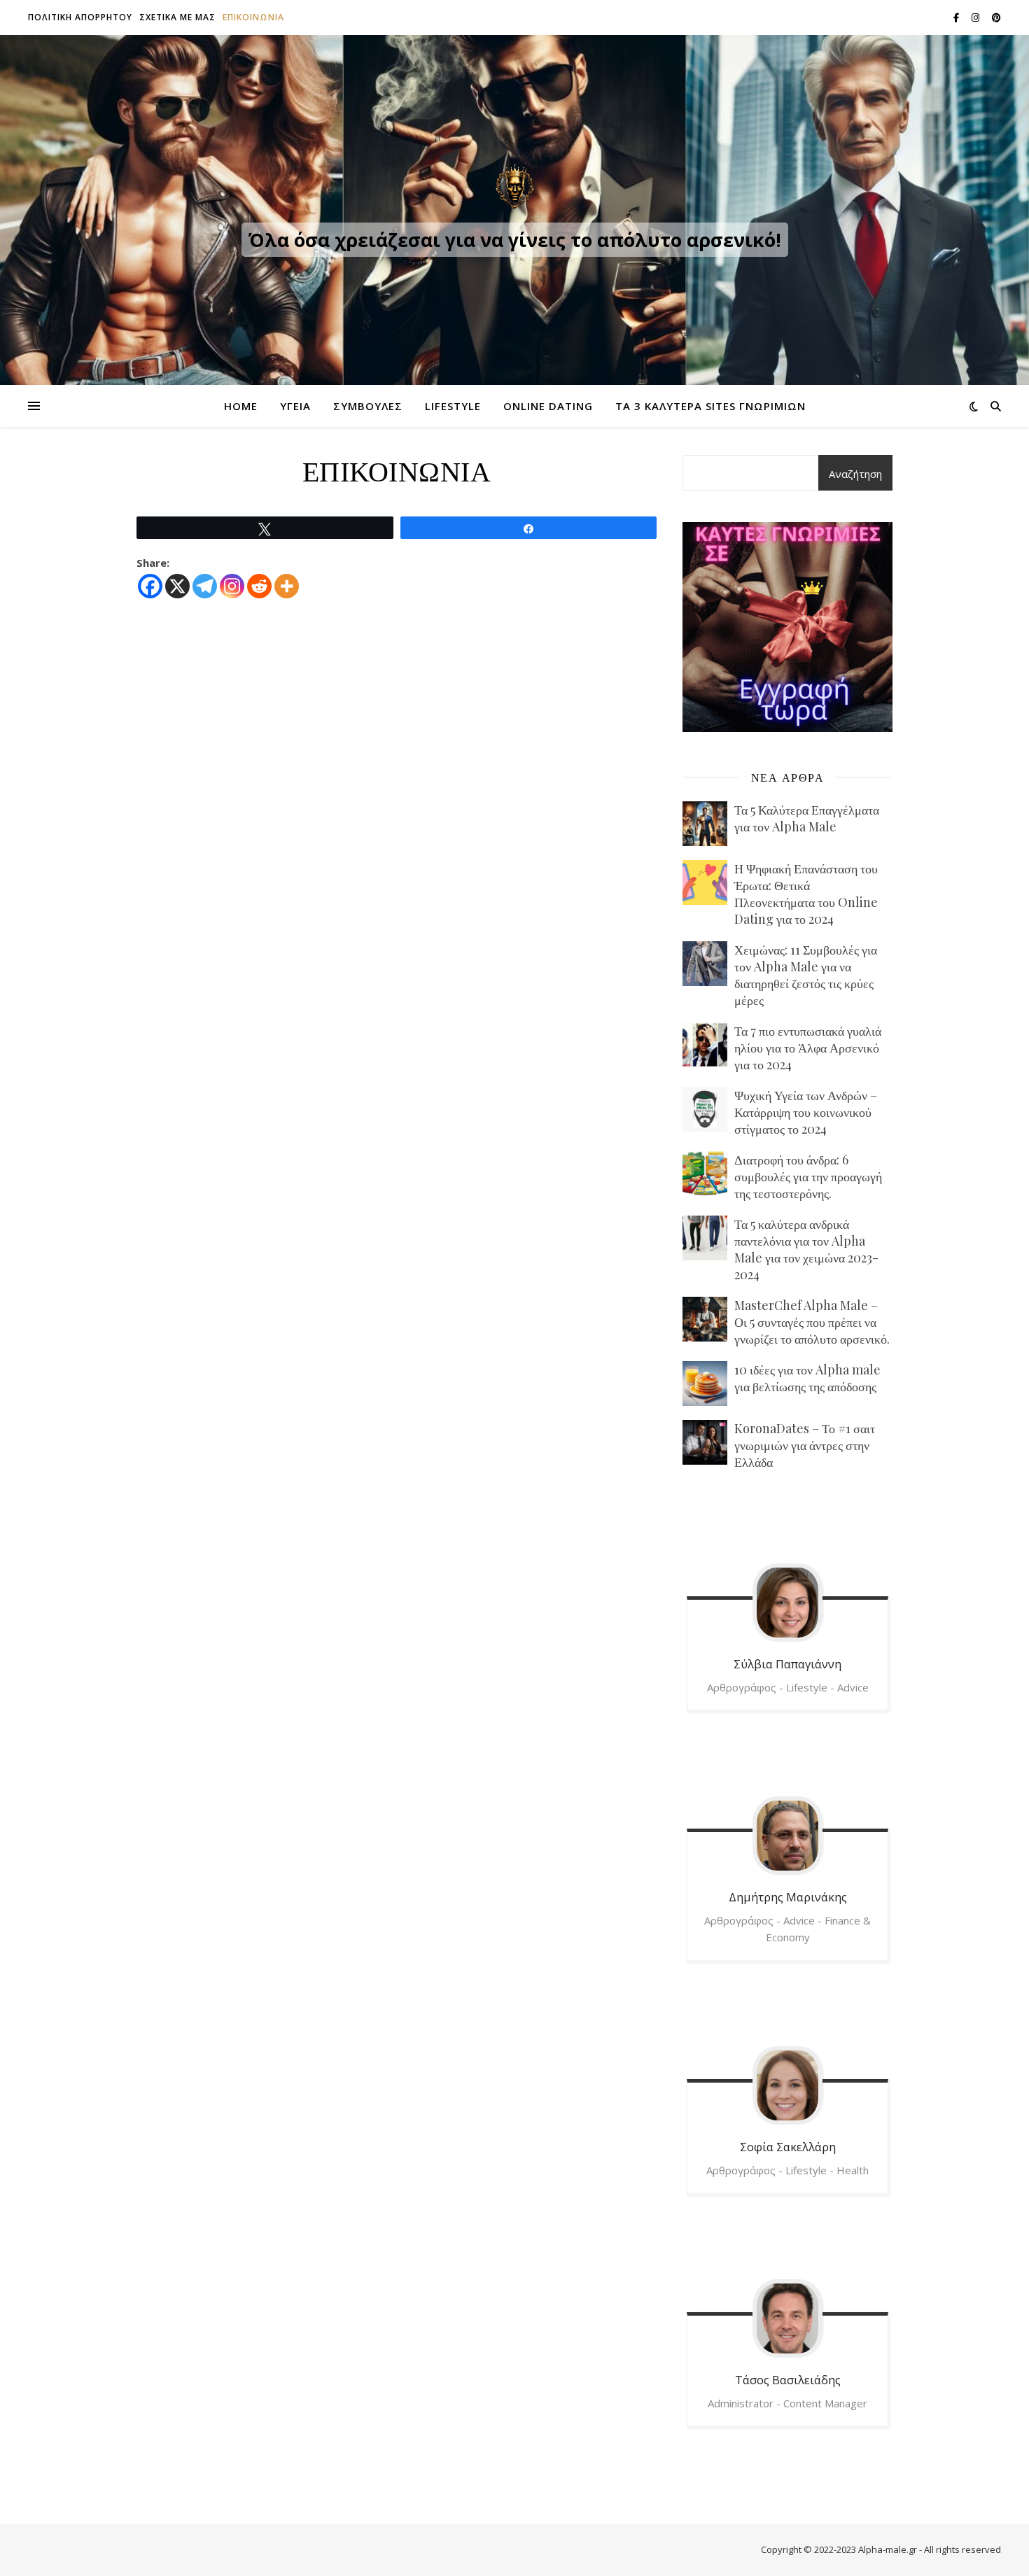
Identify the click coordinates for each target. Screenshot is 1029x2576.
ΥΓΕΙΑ (295, 406)
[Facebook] (150, 586)
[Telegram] (205, 586)
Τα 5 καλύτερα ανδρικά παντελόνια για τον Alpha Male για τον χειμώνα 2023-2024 (806, 1249)
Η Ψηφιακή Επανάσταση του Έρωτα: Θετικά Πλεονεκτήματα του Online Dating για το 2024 (806, 894)
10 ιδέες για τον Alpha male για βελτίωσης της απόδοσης (807, 1378)
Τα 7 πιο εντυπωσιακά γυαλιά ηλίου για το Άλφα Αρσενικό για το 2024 (808, 1048)
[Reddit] (259, 586)
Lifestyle (453, 406)
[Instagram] (232, 586)
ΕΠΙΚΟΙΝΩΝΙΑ (253, 17)
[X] (177, 586)
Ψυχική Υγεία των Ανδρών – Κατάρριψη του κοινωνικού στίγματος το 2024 (806, 1112)
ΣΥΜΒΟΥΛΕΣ (368, 406)
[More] (287, 586)
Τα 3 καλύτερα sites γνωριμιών (710, 406)
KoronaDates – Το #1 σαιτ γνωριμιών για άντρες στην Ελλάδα (805, 1445)
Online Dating (548, 406)
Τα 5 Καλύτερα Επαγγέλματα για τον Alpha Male (807, 818)
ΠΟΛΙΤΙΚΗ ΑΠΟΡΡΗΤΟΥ (80, 17)
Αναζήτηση (855, 474)
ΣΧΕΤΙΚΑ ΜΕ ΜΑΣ (177, 17)
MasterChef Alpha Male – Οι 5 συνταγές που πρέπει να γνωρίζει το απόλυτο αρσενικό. (812, 1322)
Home (241, 406)
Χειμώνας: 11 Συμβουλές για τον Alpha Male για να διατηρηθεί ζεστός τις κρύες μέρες (806, 975)
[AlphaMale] (514, 188)
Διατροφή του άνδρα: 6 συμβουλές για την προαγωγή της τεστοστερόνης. (808, 1176)
